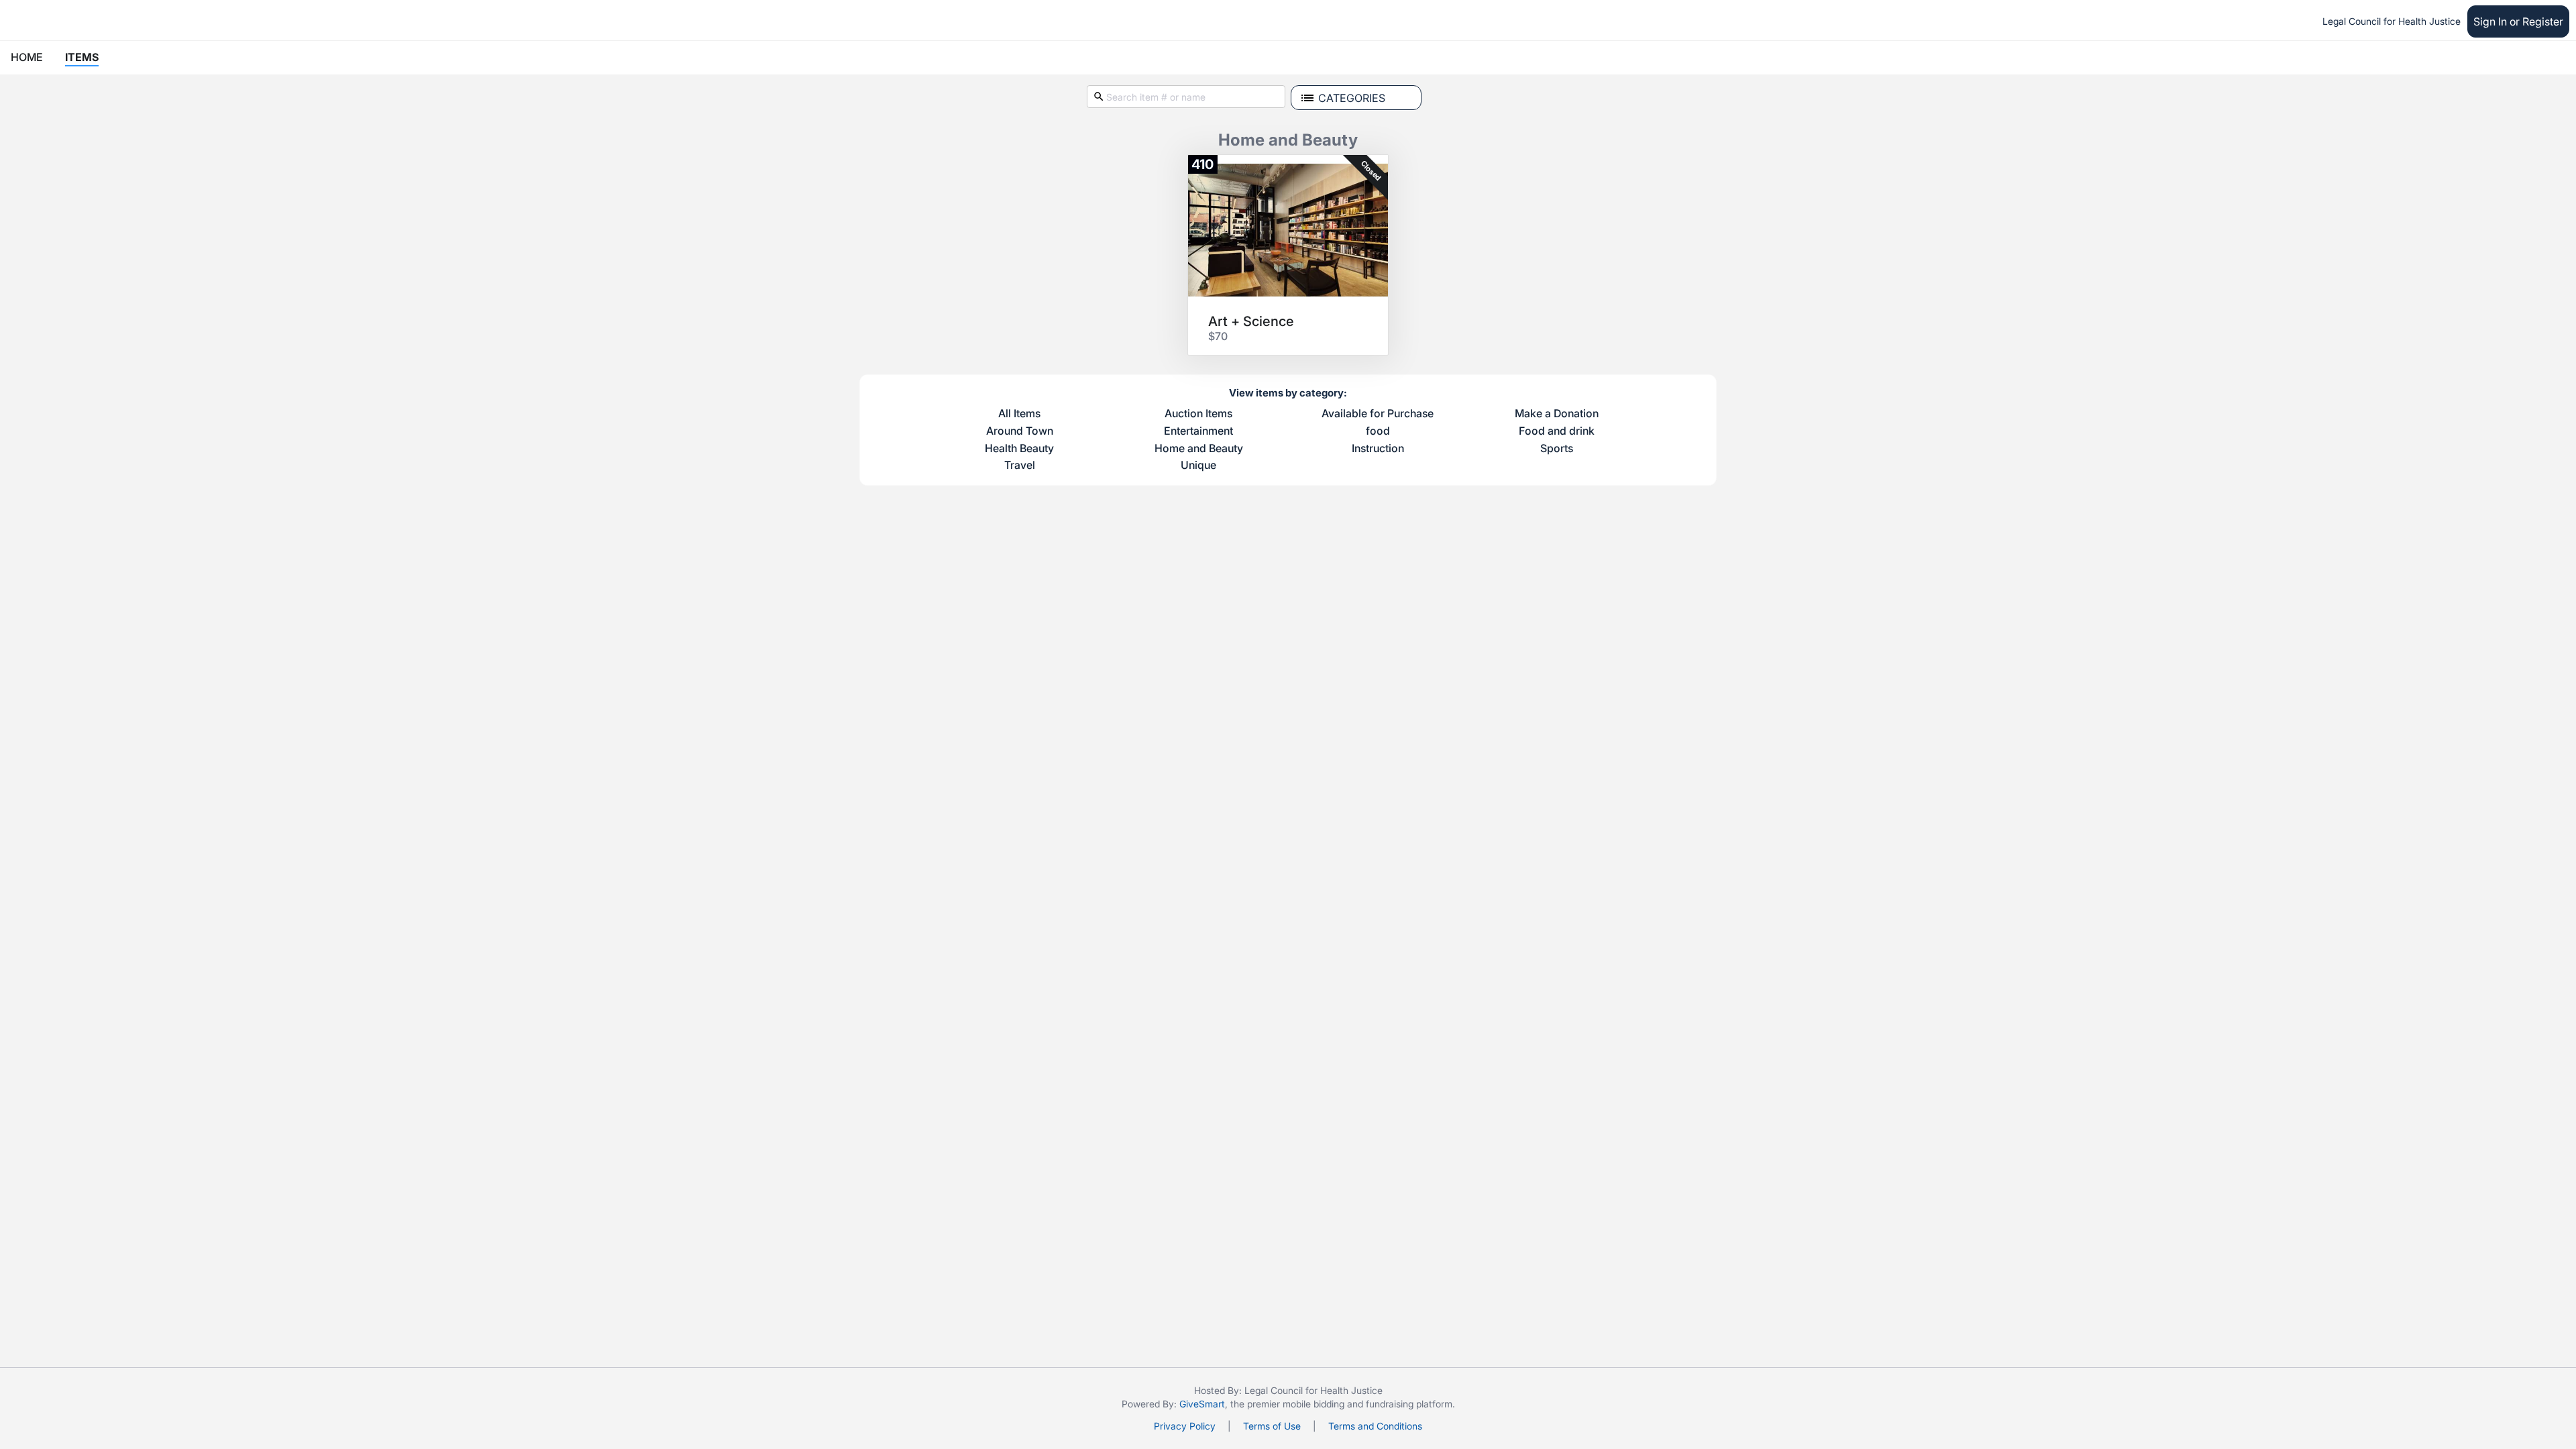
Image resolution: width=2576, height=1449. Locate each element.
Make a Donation (1557, 414)
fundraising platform (1409, 1404)
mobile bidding (1313, 1404)
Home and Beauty (1199, 449)
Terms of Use (1272, 1426)
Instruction (1378, 449)
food (1378, 431)
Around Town (1020, 431)
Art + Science (1251, 321)
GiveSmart (1202, 1404)
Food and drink (1557, 431)
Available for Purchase (1378, 414)
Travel (1020, 466)
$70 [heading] (1218, 336)
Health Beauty (1019, 449)
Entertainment (1198, 431)
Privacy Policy (1185, 1426)
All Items (1019, 414)
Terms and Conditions (1375, 1426)
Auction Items (1198, 414)
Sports (1557, 449)
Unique (1198, 466)
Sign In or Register (2518, 21)
